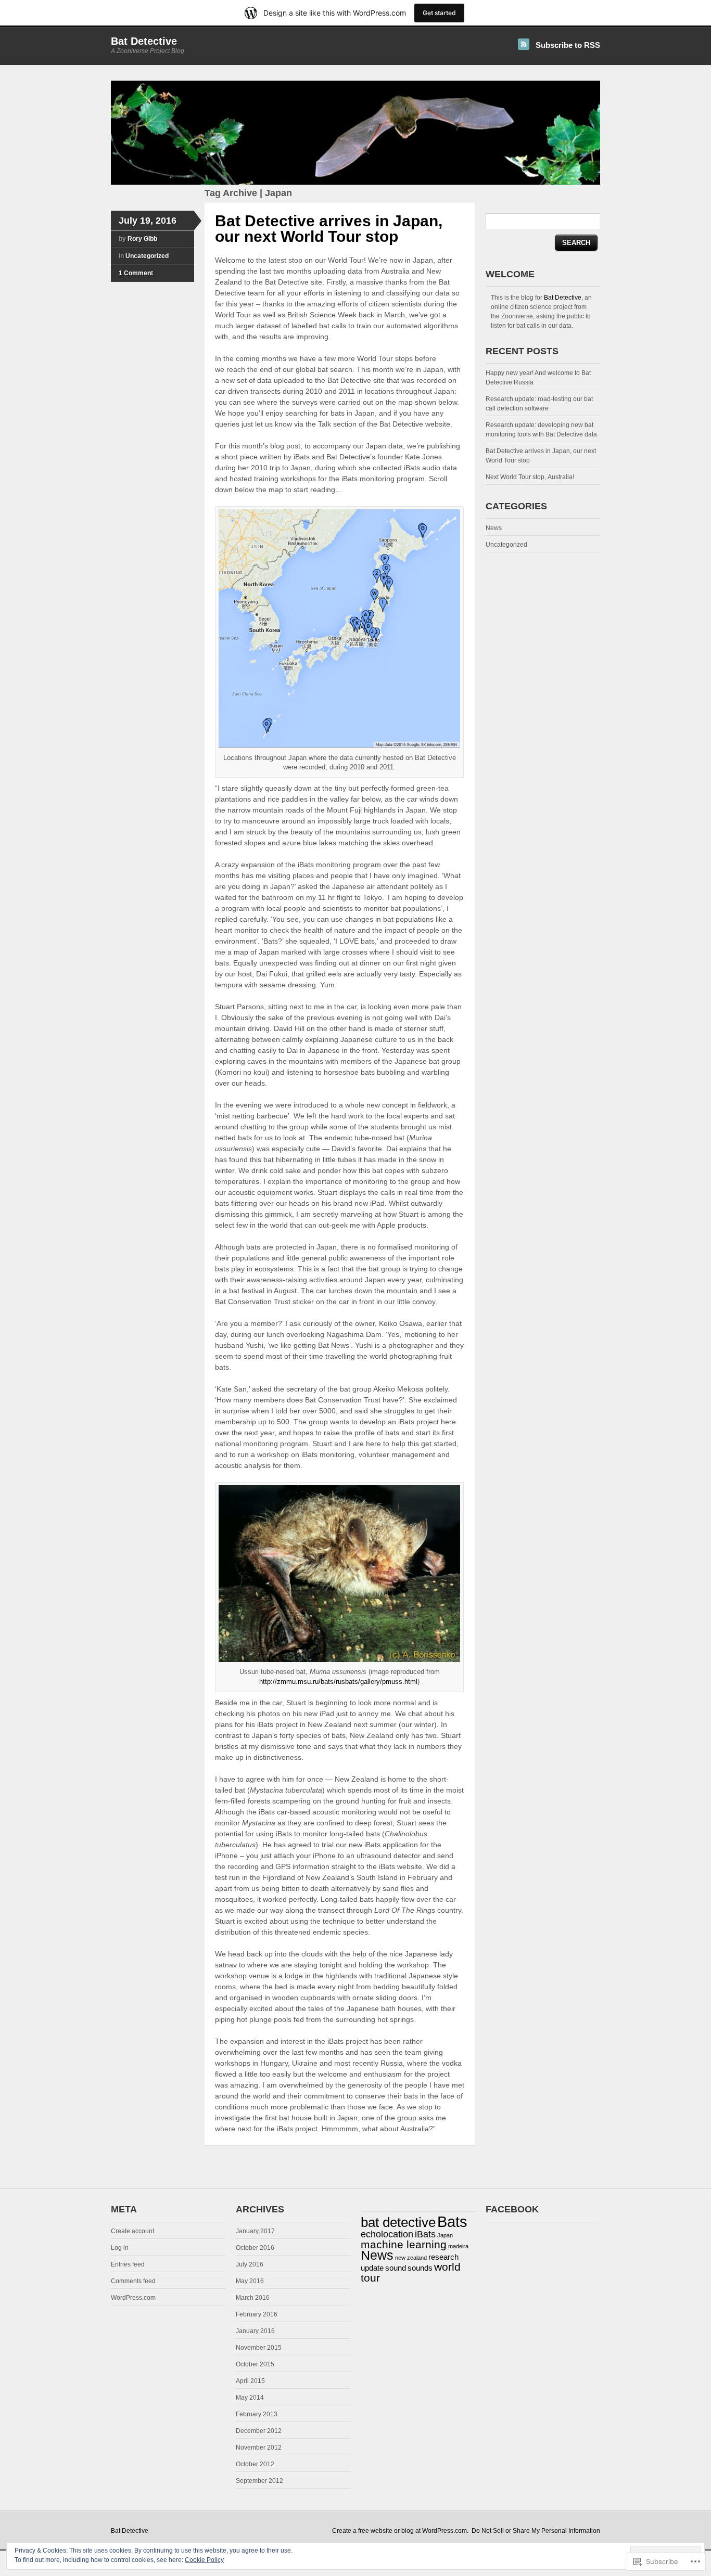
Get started (439, 13)
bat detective (398, 2222)
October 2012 (255, 2464)
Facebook (512, 2209)
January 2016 (255, 2331)
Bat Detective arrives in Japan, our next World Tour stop (329, 229)
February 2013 (257, 2414)
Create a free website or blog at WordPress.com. (400, 2531)
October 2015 (255, 2364)
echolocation (387, 2234)
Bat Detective (144, 41)
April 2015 (250, 2381)
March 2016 (253, 2298)
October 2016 (255, 2248)
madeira (458, 2246)
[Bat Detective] (355, 183)
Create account (132, 2231)
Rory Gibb (142, 239)
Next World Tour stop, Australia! (530, 477)
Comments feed (133, 2281)
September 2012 (259, 2481)
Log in (120, 2248)
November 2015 (259, 2348)
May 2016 (250, 2281)
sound (396, 2268)
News (494, 528)
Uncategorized (147, 256)
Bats (452, 2221)
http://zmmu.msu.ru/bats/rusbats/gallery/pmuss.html (338, 1682)
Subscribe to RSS (568, 45)
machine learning (404, 2244)
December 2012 (259, 2431)
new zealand (411, 2258)
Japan (445, 2235)
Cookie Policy (204, 2560)
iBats (425, 2234)
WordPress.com (133, 2298)
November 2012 (259, 2448)
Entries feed (128, 2264)
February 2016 (257, 2314)
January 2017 (255, 2231)
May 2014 (250, 2398)
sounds (420, 2268)
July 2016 (250, 2264)
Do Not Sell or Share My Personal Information (536, 2531)
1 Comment (136, 273)
